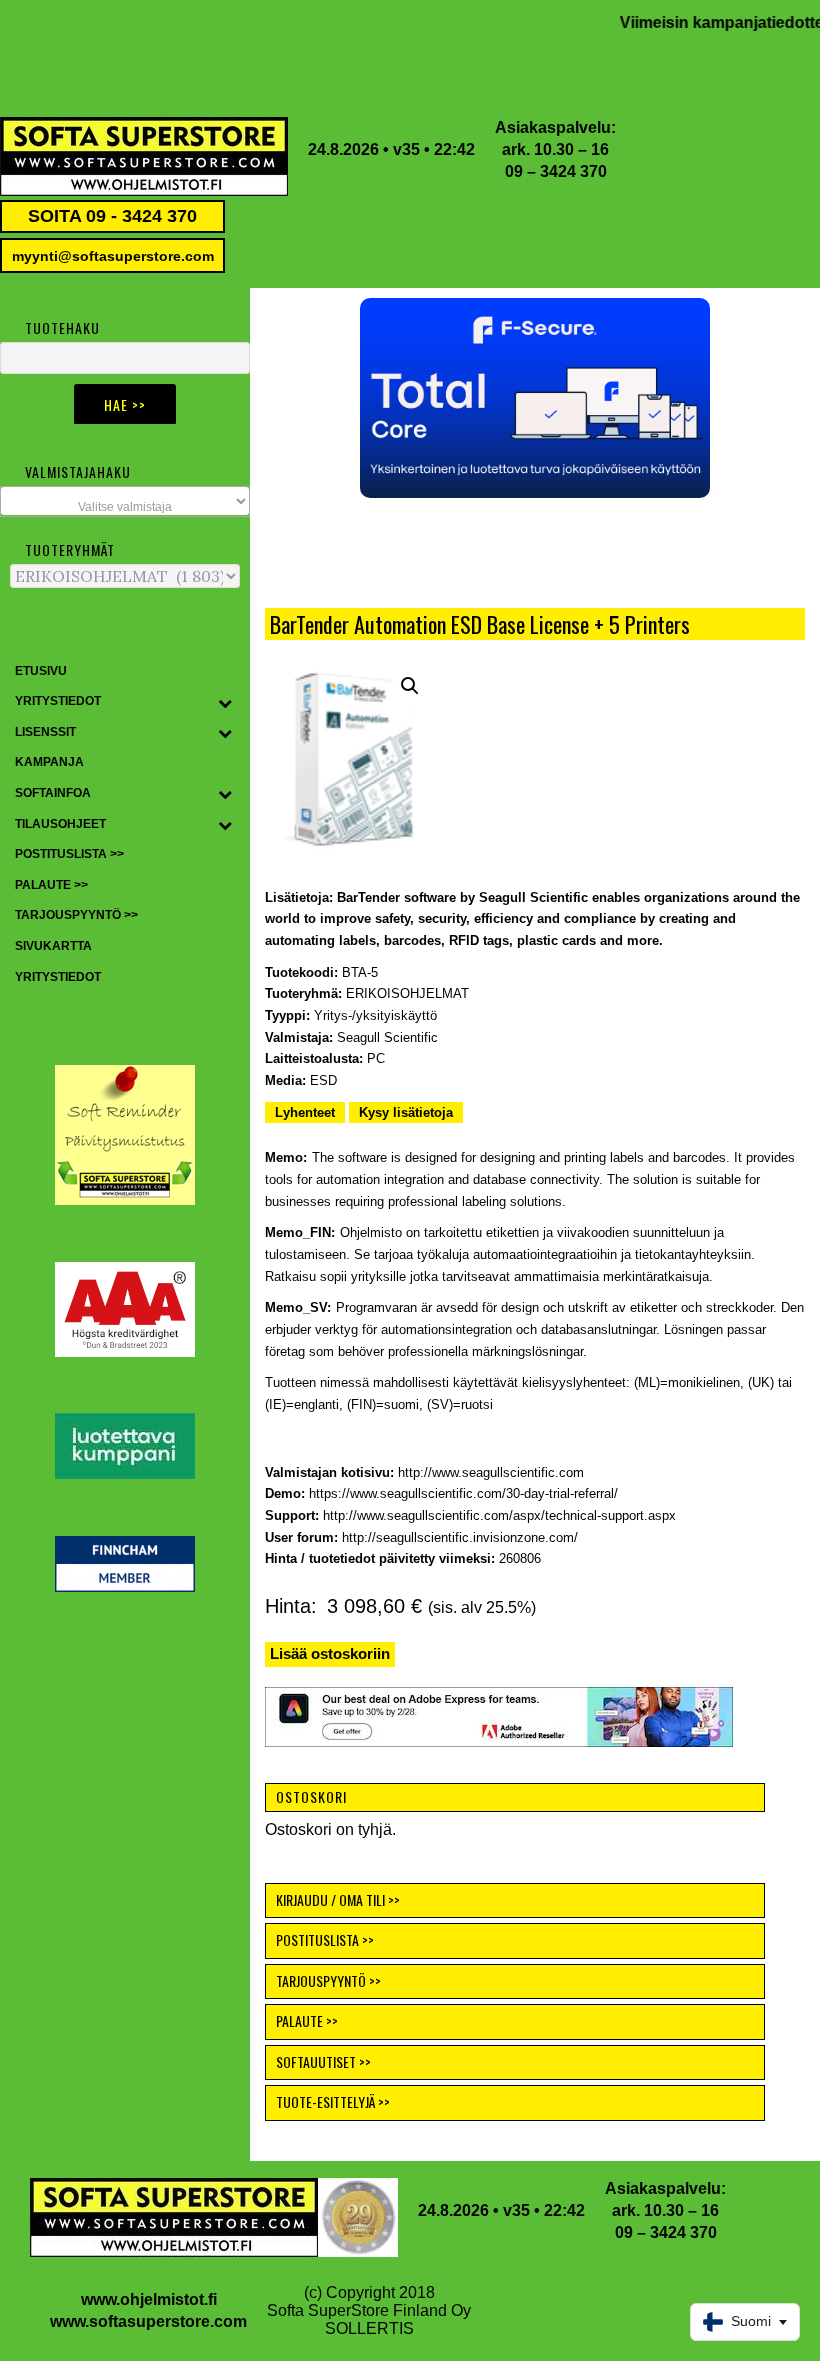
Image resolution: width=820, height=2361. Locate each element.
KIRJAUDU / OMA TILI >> (338, 1899)
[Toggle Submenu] (225, 702)
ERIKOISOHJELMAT (407, 993)
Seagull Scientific (387, 1037)
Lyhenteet (305, 1112)
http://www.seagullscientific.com (491, 1472)
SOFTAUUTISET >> (323, 2061)
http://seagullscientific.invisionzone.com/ (460, 1537)
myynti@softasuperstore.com (113, 256)
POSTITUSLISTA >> (325, 1939)
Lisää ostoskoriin (330, 1653)
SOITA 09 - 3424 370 (112, 216)
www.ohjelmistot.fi (149, 2299)
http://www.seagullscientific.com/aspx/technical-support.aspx (499, 1515)
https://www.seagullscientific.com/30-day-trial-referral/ (463, 1493)
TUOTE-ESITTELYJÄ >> (333, 2101)
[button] (535, 398)
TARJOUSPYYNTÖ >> (328, 1980)
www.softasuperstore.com (148, 2321)
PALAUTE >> (307, 2020)
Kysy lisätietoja (406, 1112)
